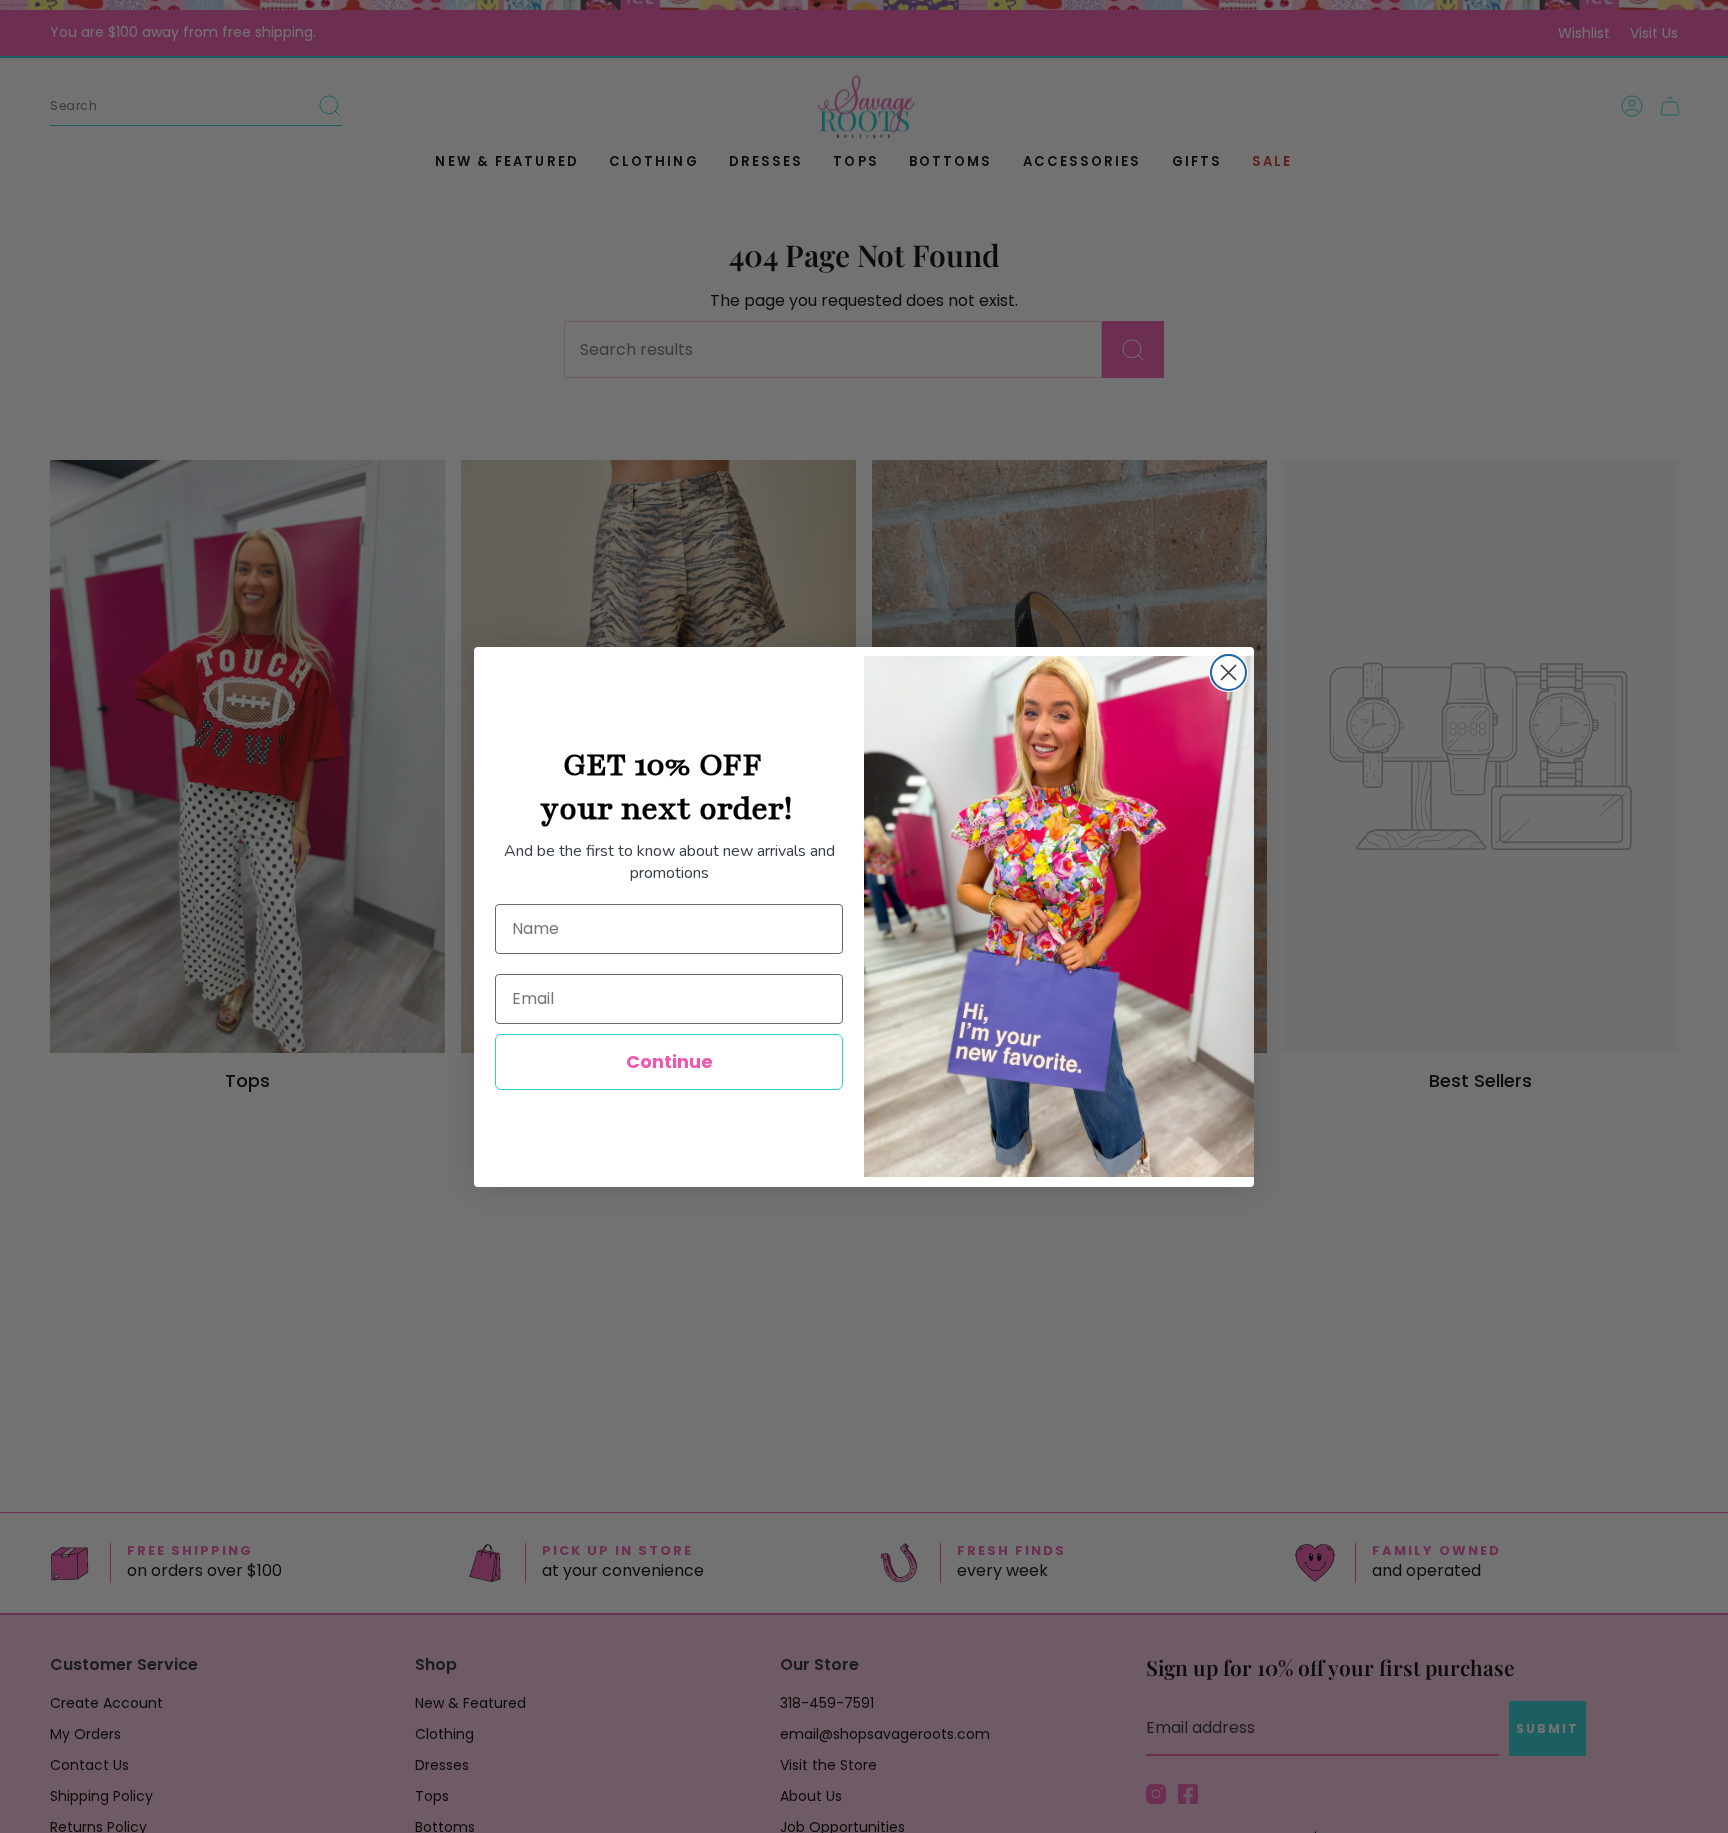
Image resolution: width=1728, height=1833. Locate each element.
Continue (669, 1061)
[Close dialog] (1228, 672)
